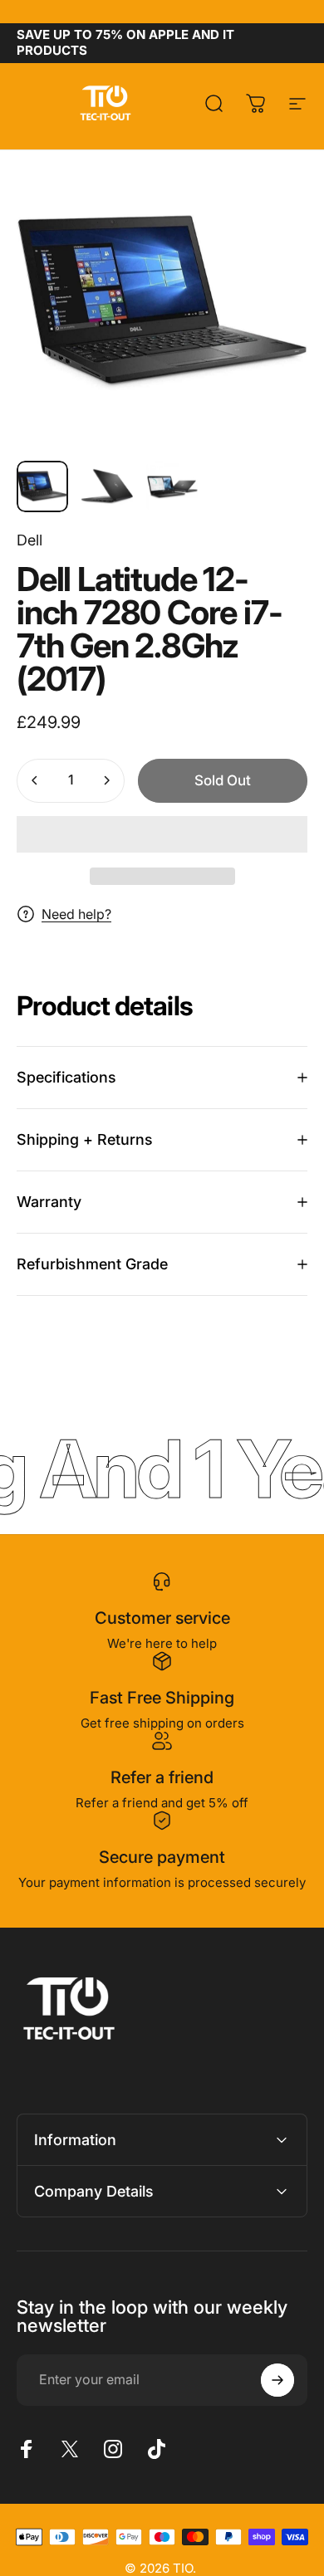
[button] (162, 834)
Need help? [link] (76, 914)
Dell (29, 540)
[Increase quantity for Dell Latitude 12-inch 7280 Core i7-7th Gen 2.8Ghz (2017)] (106, 781)
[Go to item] (42, 486)
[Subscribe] (277, 2380)
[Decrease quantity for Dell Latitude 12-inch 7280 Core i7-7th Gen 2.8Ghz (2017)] (35, 781)
